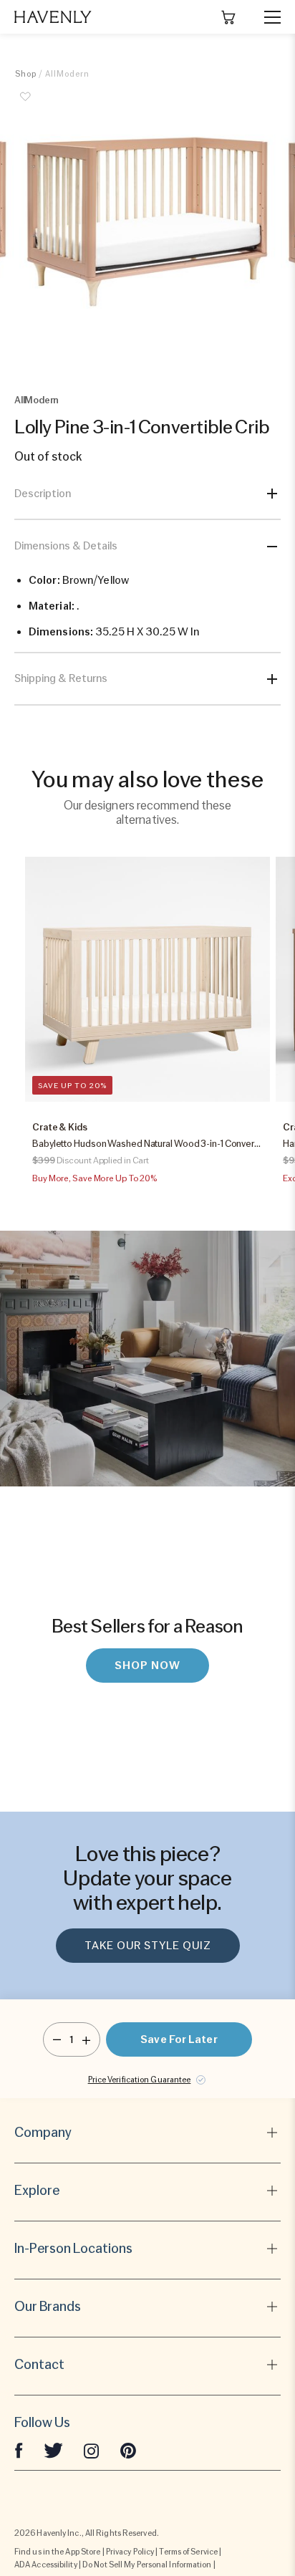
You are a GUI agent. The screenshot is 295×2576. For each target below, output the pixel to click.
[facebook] (19, 2450)
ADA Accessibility (46, 2565)
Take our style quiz (148, 1946)
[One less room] (57, 2039)
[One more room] (86, 2039)
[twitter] (53, 2450)
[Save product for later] (26, 105)
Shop (26, 74)
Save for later (179, 2039)
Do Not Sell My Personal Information (147, 2565)
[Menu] (266, 17)
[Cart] (228, 17)
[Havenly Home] (53, 17)
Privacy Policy (130, 2552)
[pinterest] (128, 2450)
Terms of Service (188, 2552)
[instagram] (92, 2450)
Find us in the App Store (57, 2552)
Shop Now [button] (147, 1666)
